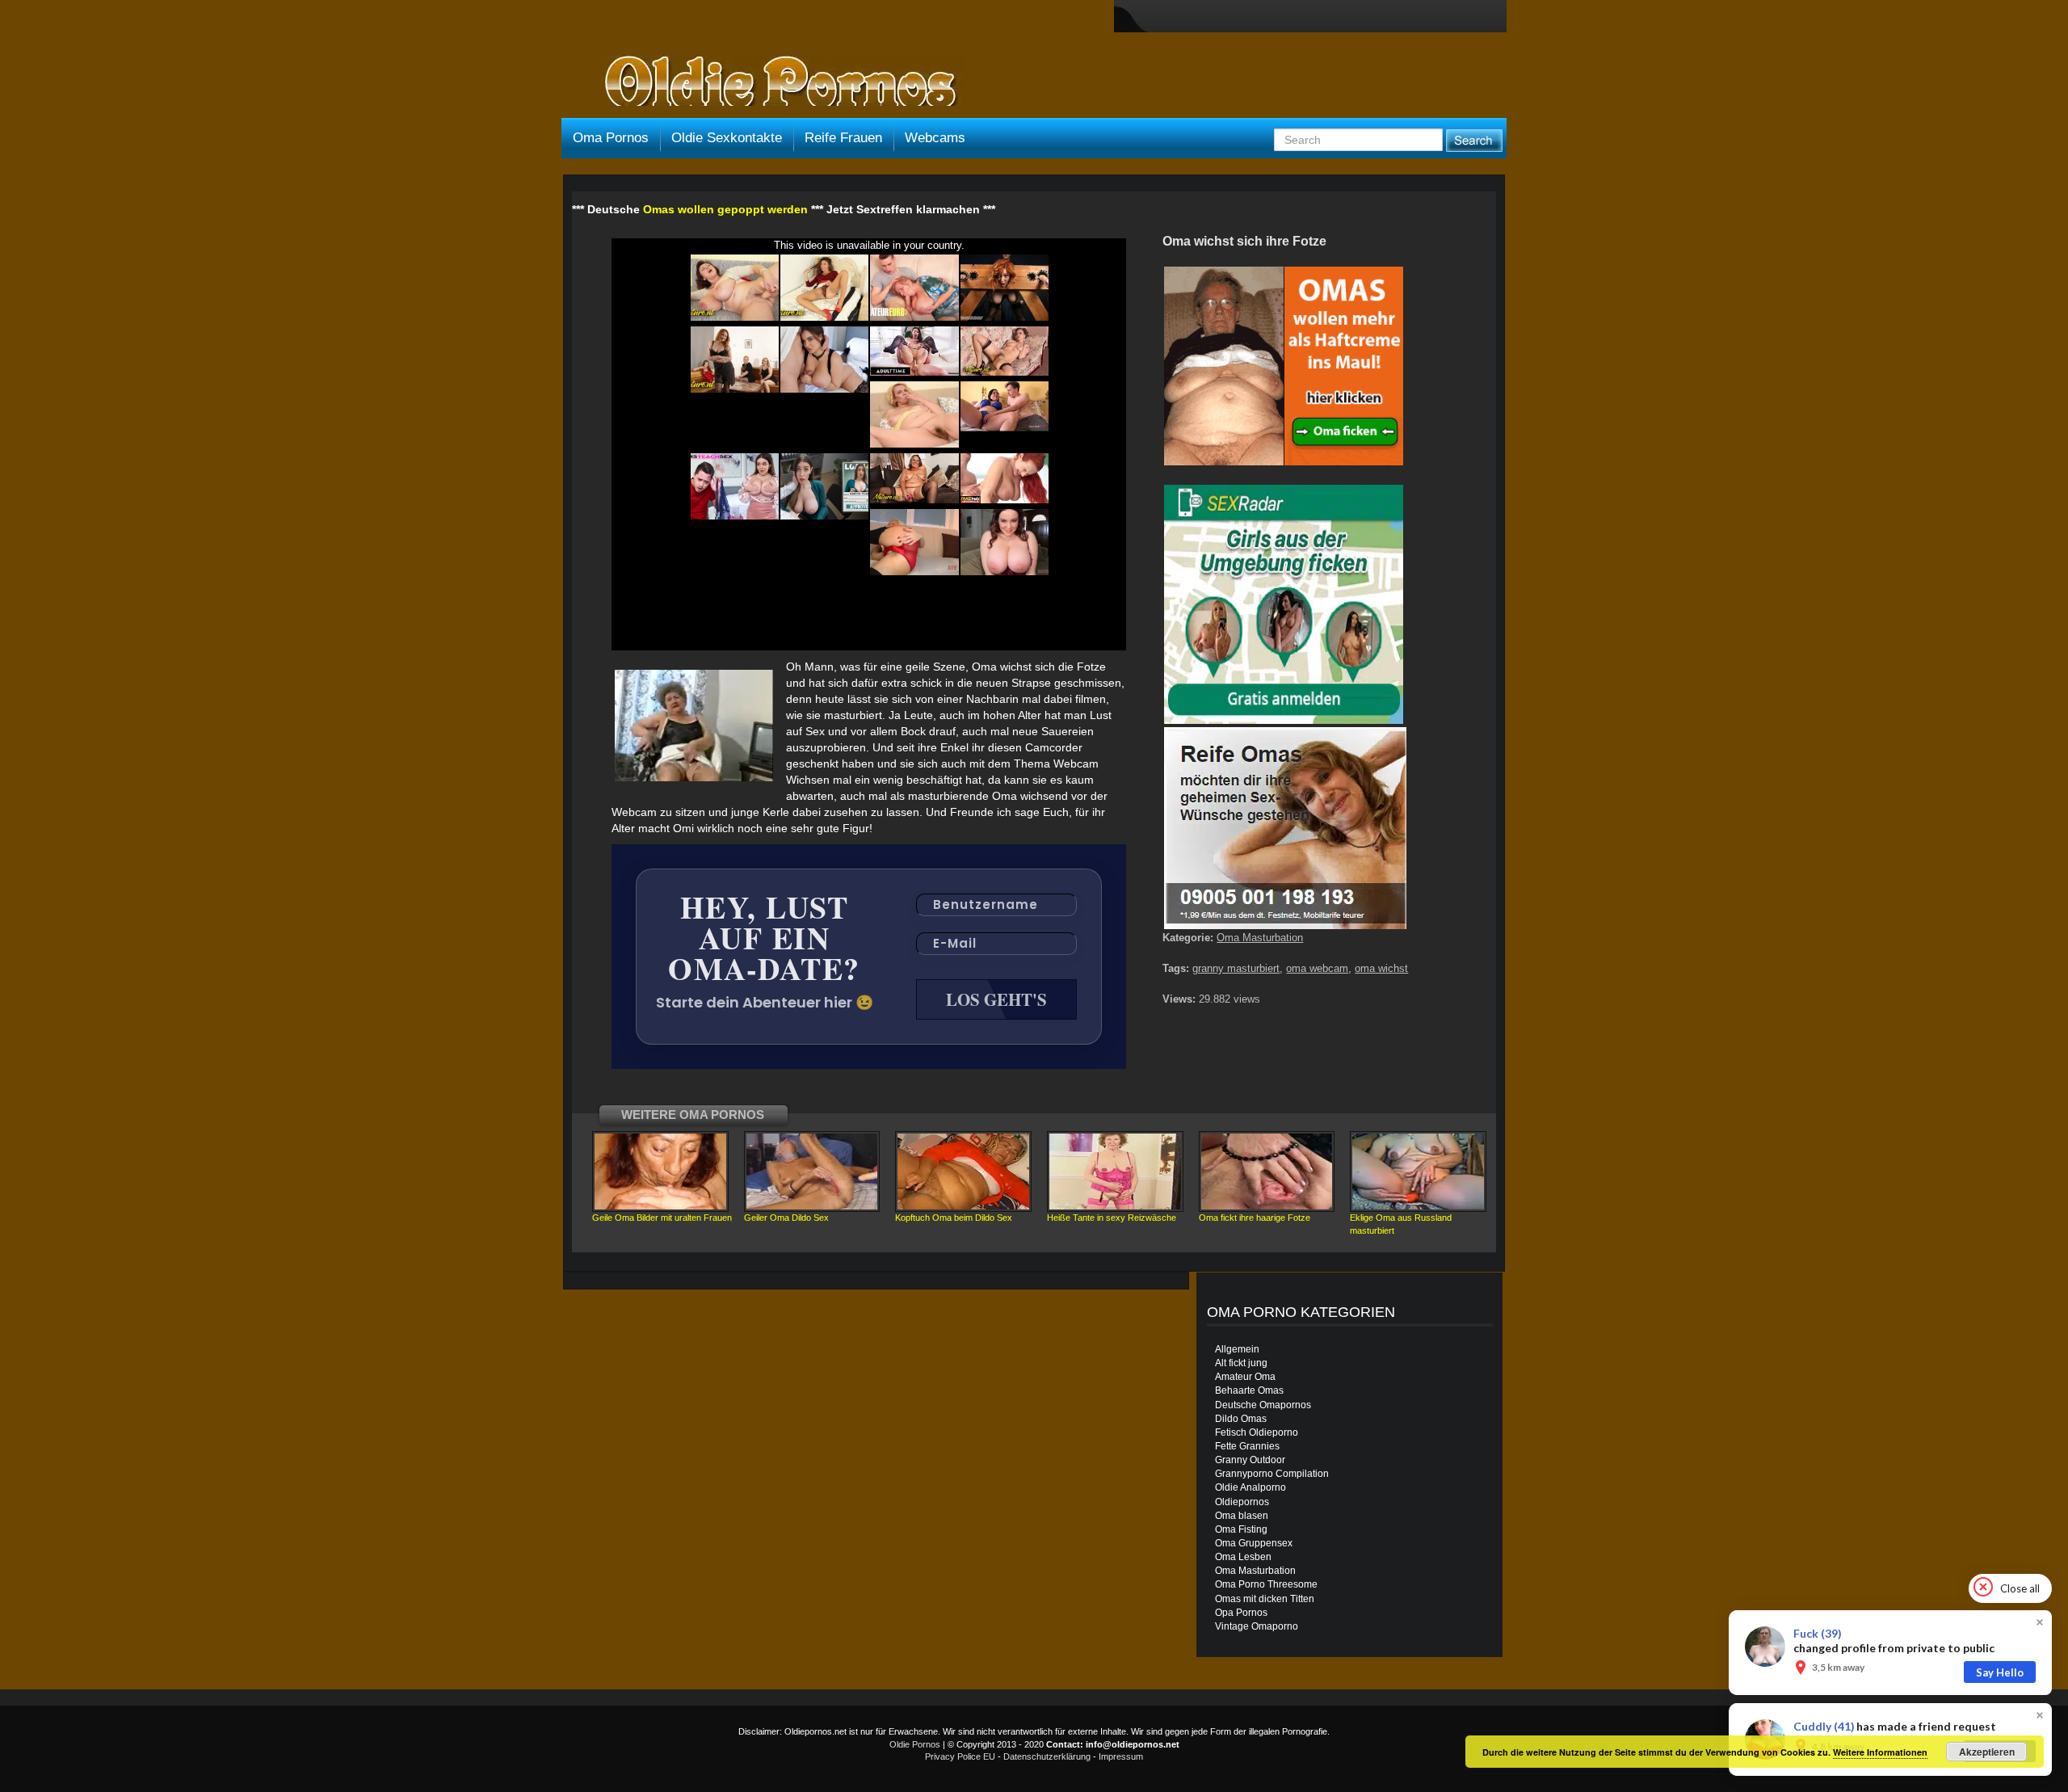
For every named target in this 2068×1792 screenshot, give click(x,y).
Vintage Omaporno (1257, 1626)
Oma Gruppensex (1254, 1543)
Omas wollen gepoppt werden (725, 209)
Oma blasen (1242, 1516)
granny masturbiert (1236, 968)
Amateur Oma (1245, 1377)
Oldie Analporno (1250, 1487)
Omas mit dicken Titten (1265, 1599)
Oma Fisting (1241, 1529)
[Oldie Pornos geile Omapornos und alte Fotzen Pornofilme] (774, 82)
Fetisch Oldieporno (1257, 1432)
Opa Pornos (1241, 1613)
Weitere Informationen (1880, 1752)
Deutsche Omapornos (1263, 1405)
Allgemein (1237, 1349)
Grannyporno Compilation (1272, 1474)
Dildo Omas (1241, 1419)
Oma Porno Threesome (1266, 1584)
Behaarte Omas (1249, 1390)
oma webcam (1317, 968)
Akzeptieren (1987, 1752)
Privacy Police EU (960, 1756)
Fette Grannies (1247, 1446)
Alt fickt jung (1241, 1363)
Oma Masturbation (1260, 938)
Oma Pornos (611, 138)
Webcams (935, 138)
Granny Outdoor (1250, 1460)
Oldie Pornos (915, 1744)
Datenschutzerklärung (1047, 1756)
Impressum (1121, 1756)
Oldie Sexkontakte (727, 138)
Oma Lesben (1243, 1557)
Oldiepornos (1242, 1502)
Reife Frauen (843, 138)
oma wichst (1381, 968)
